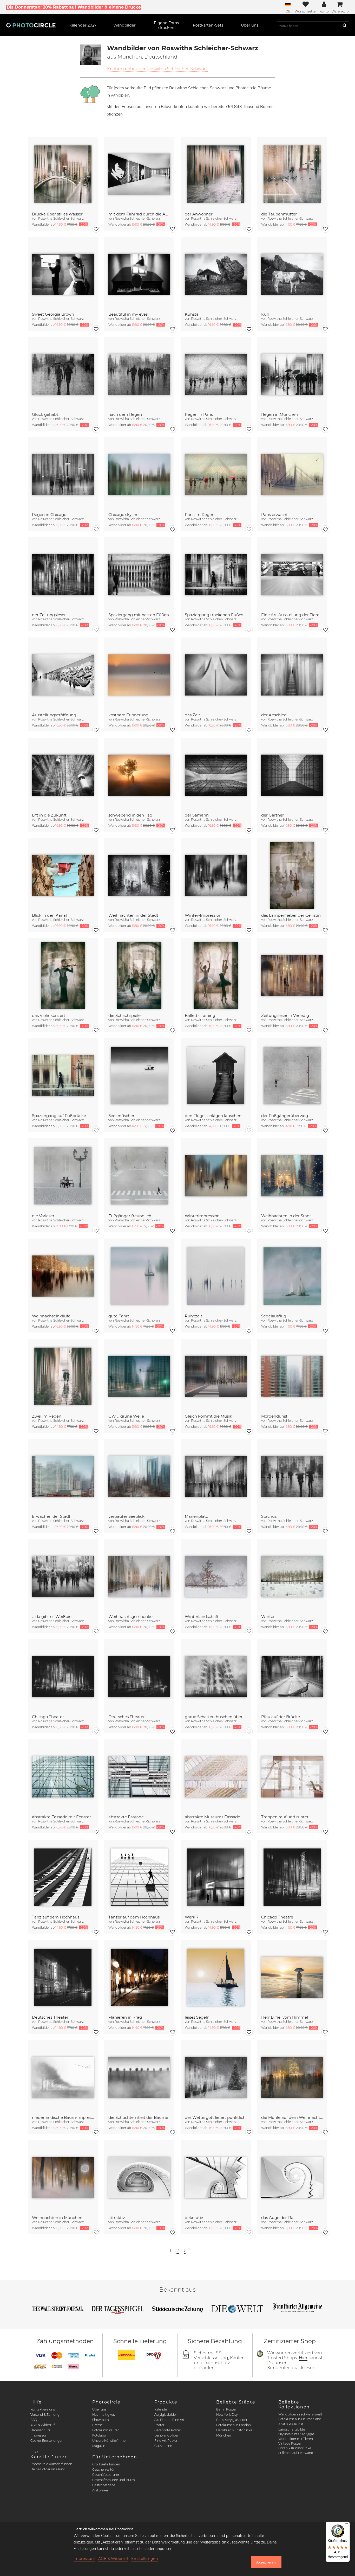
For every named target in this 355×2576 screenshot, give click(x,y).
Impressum (40, 2435)
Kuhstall (193, 314)
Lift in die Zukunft (49, 815)
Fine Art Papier (166, 2441)
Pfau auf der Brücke (281, 1717)
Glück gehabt (45, 414)
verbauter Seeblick (126, 1516)
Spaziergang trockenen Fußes (214, 615)
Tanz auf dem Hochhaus (56, 1917)
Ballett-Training (200, 1015)
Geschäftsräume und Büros (114, 2480)
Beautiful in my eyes (128, 314)
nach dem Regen (125, 414)
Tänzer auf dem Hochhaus (134, 1917)
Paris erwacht (274, 515)
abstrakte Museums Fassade (212, 1817)
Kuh (265, 314)
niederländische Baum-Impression (63, 2117)
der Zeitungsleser (49, 615)
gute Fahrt (119, 1316)
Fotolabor (100, 2435)
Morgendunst (274, 1416)
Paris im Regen (200, 515)
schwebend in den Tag (130, 815)
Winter (268, 1617)
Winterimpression (202, 1216)
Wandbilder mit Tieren (296, 2439)
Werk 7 (192, 1917)
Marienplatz (196, 1516)
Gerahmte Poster (168, 2430)
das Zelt (192, 715)
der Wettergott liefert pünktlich (215, 2117)
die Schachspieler (125, 1015)
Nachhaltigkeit (104, 2415)
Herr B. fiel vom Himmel (285, 2017)
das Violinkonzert (49, 1015)
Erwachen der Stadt (51, 1516)
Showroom (101, 2420)
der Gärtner (272, 815)
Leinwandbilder (166, 2435)
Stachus (269, 1516)
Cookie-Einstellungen (47, 2441)
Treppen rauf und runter (285, 1817)
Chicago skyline (123, 515)
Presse (97, 2425)
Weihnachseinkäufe (51, 1316)
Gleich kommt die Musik (208, 1416)
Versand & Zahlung (45, 2415)
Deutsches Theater (127, 1717)
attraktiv (117, 2218)
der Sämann (197, 815)
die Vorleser (43, 1216)
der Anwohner (199, 214)
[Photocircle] (31, 25)
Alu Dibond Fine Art (169, 2420)
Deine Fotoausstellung (48, 2469)
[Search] (345, 25)
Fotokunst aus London (234, 2425)
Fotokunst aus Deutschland (300, 2419)
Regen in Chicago (49, 515)
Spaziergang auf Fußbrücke (59, 1116)
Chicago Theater (48, 1717)
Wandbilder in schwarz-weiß (300, 2414)
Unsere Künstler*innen (110, 2441)
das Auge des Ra (277, 2218)
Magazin (99, 2446)
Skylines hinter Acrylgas (296, 2434)
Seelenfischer (121, 1116)
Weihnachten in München (57, 2218)
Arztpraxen (101, 2490)
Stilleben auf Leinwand (296, 2453)
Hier (303, 2358)
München (224, 2435)
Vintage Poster (290, 2443)
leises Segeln (197, 2017)
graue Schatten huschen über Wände (216, 1717)
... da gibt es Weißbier (52, 1617)
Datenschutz (40, 2430)
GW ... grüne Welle (126, 1416)
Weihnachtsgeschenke (130, 1617)
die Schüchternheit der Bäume (138, 2117)
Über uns (99, 2409)
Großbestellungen (106, 2464)
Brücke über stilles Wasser (57, 214)
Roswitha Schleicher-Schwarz (61, 218)
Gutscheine (163, 2446)
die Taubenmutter (279, 214)
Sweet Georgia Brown (53, 314)
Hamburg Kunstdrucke (234, 2430)
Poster (159, 2425)
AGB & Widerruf (42, 2425)
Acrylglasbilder (166, 2415)
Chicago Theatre (277, 1917)
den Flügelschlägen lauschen (213, 1116)
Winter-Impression (203, 915)
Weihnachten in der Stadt (133, 915)
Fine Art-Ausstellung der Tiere (290, 615)
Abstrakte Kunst (291, 2424)
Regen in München (280, 414)
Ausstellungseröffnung (54, 715)
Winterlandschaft (202, 1617)
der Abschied (274, 715)
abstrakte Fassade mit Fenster (61, 1817)
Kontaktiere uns (43, 2409)
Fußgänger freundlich (130, 1216)
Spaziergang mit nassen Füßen (139, 615)
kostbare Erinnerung (128, 715)
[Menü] (347, 2525)
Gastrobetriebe (104, 2485)
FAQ (34, 2420)
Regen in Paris (199, 414)
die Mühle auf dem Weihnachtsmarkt (292, 2117)
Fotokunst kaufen (106, 2430)
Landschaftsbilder (292, 2429)
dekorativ (194, 2218)
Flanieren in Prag (125, 2017)
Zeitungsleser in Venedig (285, 1015)
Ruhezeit (193, 1316)
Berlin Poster (226, 2409)
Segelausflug (274, 1316)
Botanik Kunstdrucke (295, 2448)
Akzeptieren (266, 2562)
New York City (227, 2415)
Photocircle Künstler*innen (51, 2464)
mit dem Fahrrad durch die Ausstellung (139, 214)
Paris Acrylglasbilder (232, 2420)
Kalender (161, 2409)
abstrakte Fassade (126, 1817)
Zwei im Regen (47, 1416)
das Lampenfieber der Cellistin (291, 915)
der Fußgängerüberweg (285, 1116)
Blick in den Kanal (49, 915)
